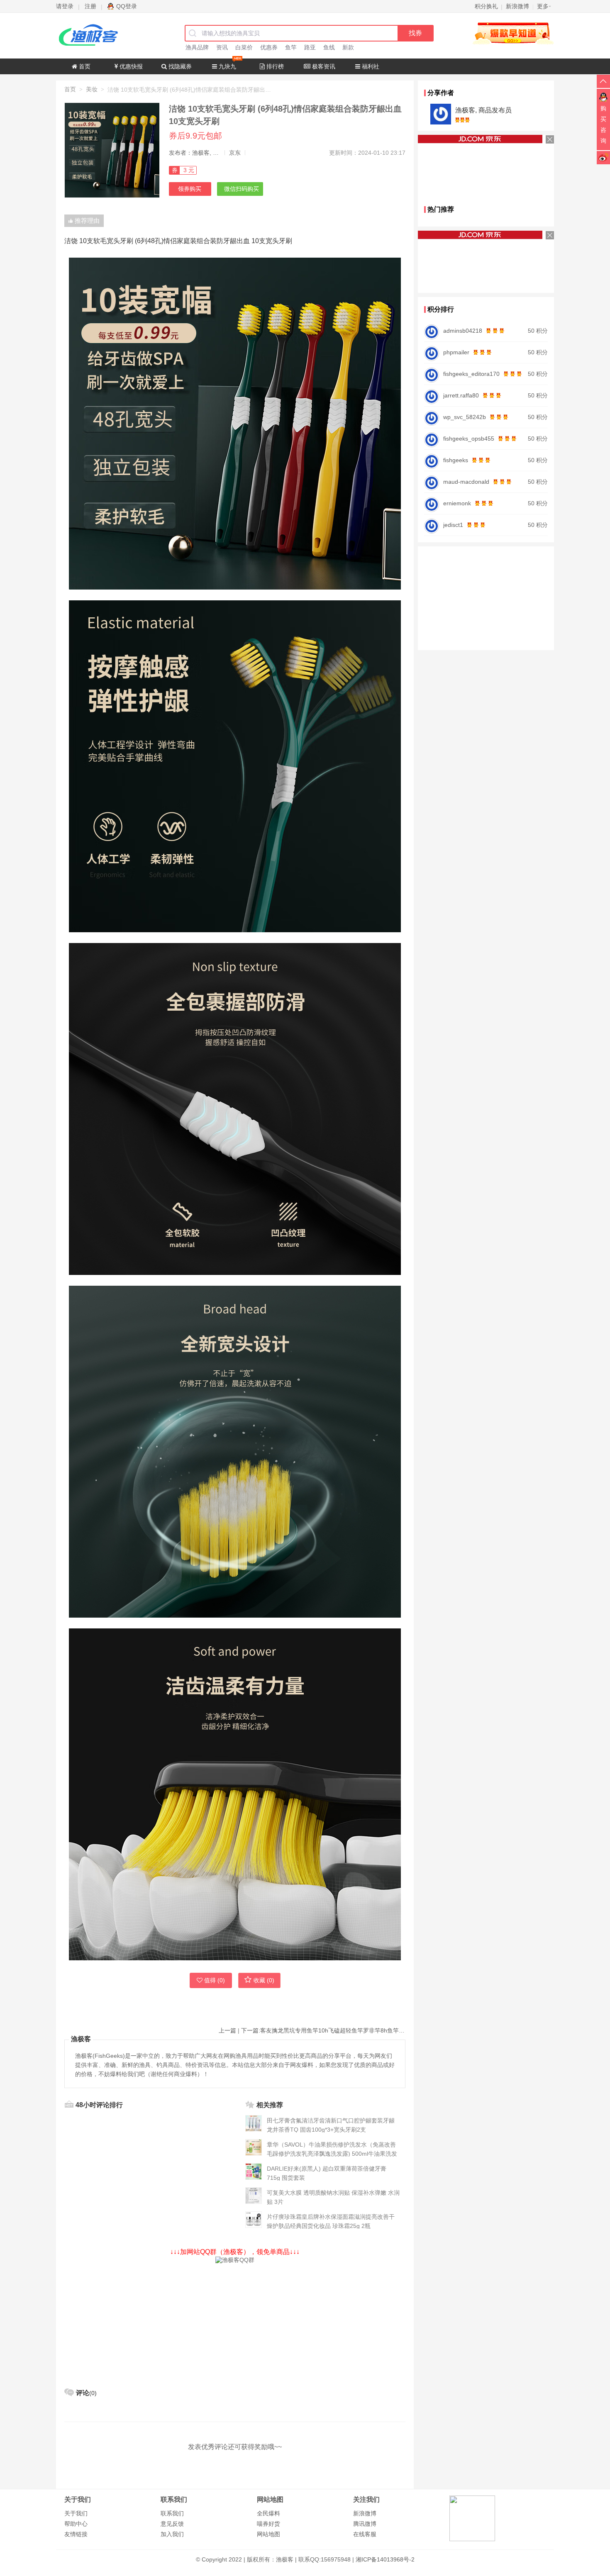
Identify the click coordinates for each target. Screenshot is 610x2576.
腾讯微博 (365, 2524)
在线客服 (365, 2534)
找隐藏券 (179, 66)
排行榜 (274, 66)
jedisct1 (453, 525)
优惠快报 (130, 66)
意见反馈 (172, 2524)
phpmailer (456, 352)
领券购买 (190, 189)
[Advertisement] (235, 2322)
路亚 (310, 47)
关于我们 (76, 2513)
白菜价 (244, 47)
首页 (84, 66)
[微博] (603, 157)
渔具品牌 (197, 47)
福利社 (370, 66)
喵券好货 (268, 2524)
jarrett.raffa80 (461, 395)
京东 (235, 153)
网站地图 (268, 2534)
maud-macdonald (466, 482)
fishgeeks (456, 460)
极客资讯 (323, 66)
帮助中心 (76, 2524)
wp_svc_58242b (465, 417)
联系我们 (172, 2513)
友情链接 (76, 2534)
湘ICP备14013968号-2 (385, 2559)
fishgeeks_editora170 (471, 374)
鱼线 (329, 47)
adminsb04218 (463, 331)
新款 (348, 47)
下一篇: (323, 2030)
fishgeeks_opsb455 (469, 439)
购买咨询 (603, 124)
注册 (90, 6)
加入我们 (172, 2534)
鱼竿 (291, 47)
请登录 (65, 6)
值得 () (215, 1980)
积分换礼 (486, 6)
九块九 (227, 66)
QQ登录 (127, 6)
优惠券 (269, 47)
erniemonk (457, 503)
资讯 (222, 47)
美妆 (92, 89)
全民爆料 (268, 2513)
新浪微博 (365, 2513)
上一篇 (227, 2030)
